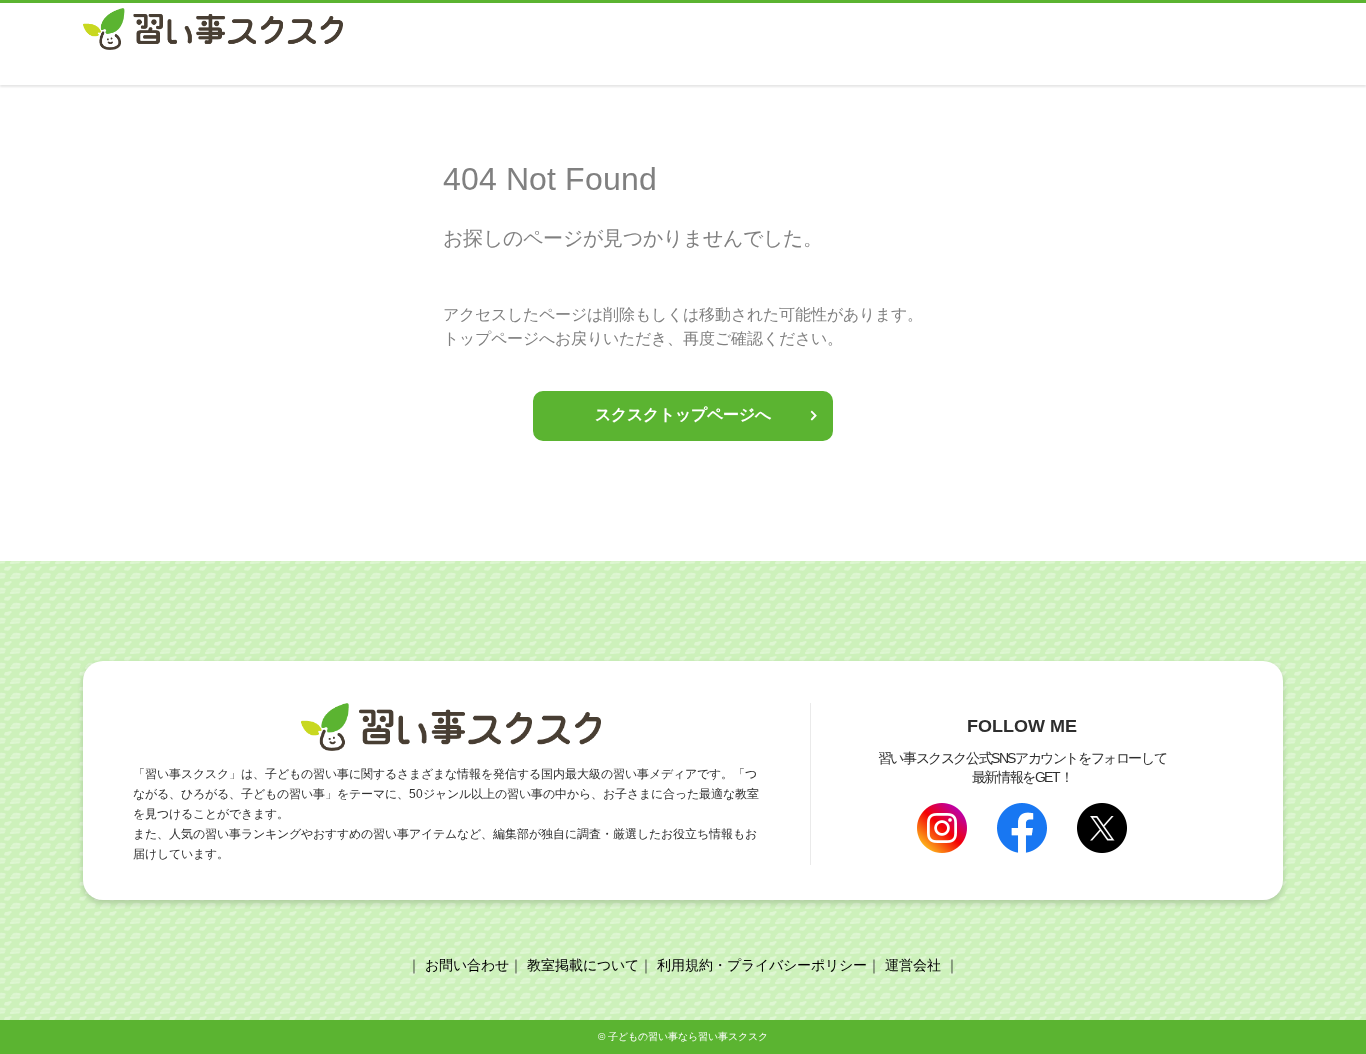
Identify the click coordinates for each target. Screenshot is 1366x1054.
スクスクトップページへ (683, 414)
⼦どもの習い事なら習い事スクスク (688, 1036)
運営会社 (913, 965)
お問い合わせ (467, 965)
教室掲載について (583, 965)
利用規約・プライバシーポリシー (762, 965)
